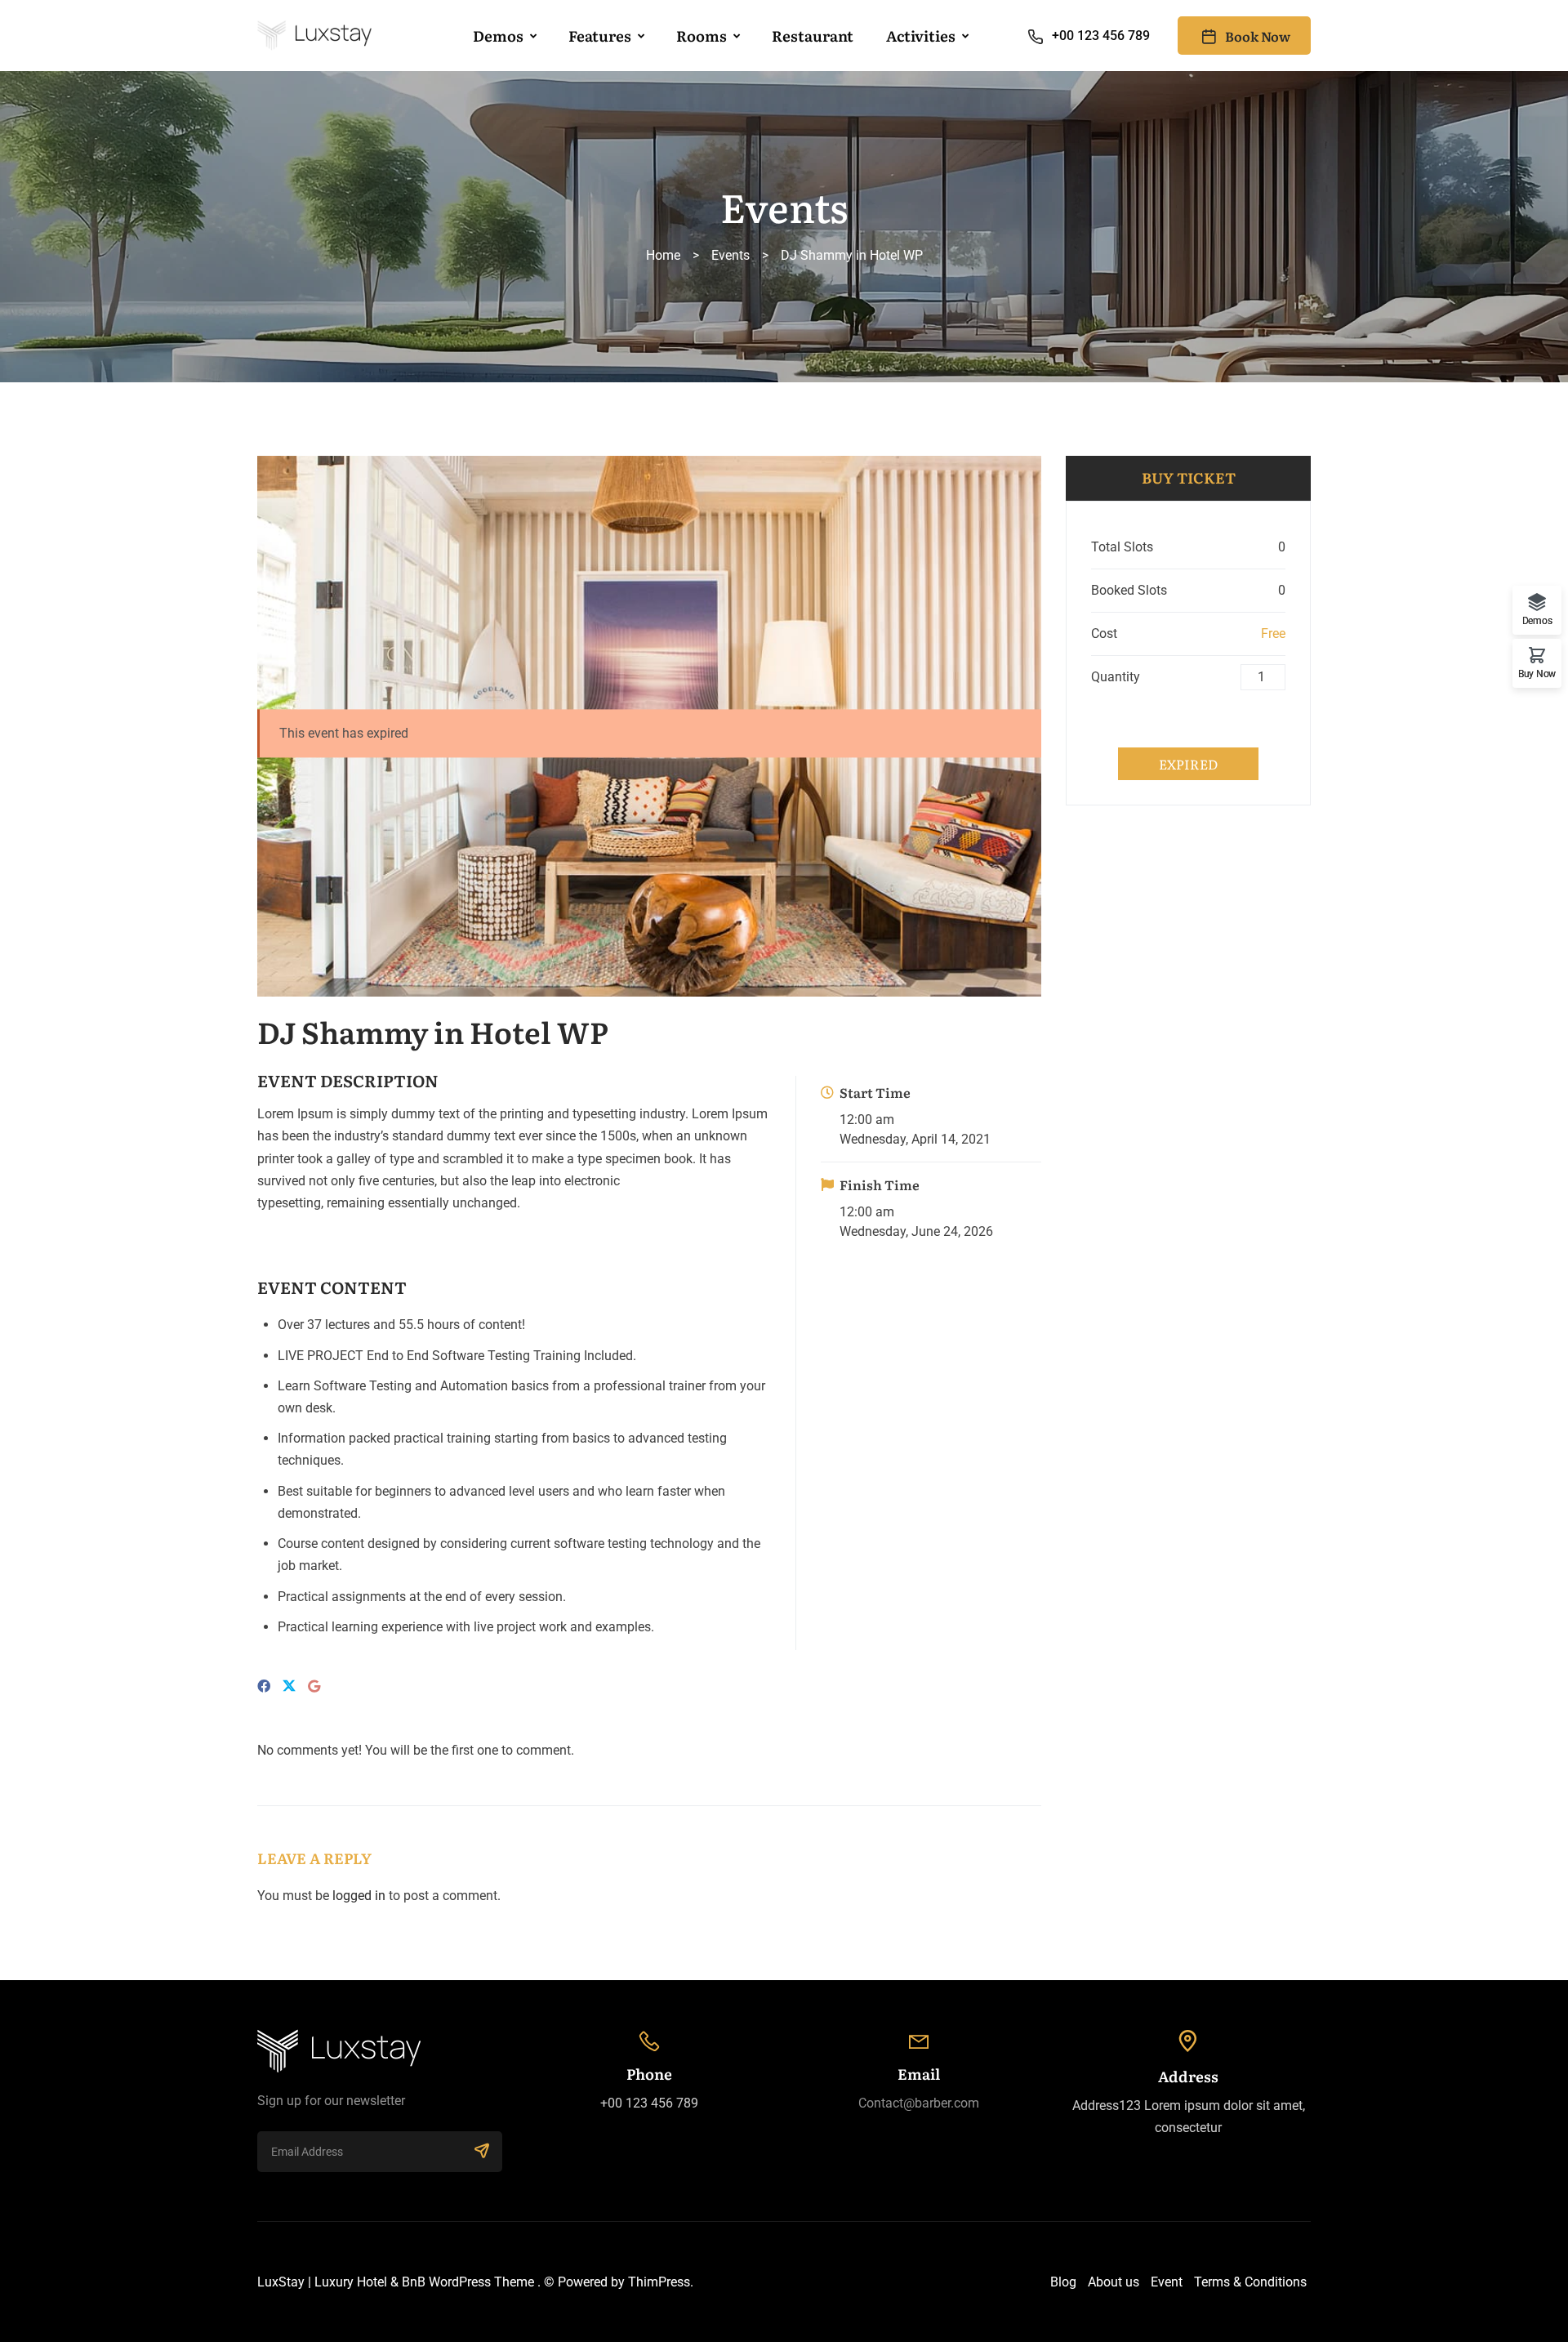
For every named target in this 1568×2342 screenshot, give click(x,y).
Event (1167, 2282)
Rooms (702, 36)
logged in (359, 1896)
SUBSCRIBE (482, 2152)
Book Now (1258, 36)
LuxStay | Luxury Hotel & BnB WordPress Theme (396, 2282)
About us (1114, 2282)
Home (663, 255)
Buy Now (1537, 674)
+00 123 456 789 (1101, 36)
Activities (921, 36)
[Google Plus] (314, 1686)
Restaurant (813, 36)
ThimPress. (661, 2282)
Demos (498, 36)
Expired (1188, 764)
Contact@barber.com (919, 2103)
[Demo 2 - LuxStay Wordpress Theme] (314, 36)
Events (731, 255)
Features (600, 36)
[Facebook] (264, 1686)
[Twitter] (289, 1687)
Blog (1063, 2282)
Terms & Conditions (1250, 2282)
